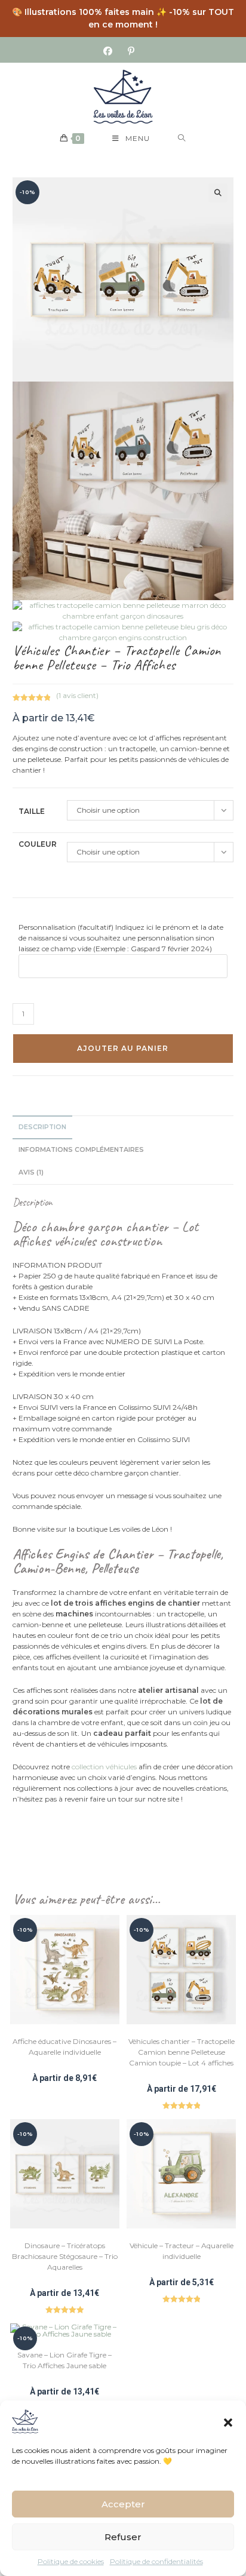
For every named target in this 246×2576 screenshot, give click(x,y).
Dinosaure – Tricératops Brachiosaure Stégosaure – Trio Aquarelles (65, 2256)
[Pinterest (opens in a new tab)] (131, 51)
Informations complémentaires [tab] (81, 1150)
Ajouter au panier (123, 1048)
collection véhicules (104, 1767)
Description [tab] (42, 1127)
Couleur (38, 844)
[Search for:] (182, 139)
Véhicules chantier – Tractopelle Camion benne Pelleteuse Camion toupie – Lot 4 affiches (182, 2052)
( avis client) (77, 695)
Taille (32, 811)
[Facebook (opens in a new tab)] (112, 51)
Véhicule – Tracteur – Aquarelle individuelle (182, 2251)
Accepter (123, 2504)
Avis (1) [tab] (31, 1172)
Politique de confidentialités (156, 2561)
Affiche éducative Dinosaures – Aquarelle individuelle (64, 2047)
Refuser (123, 2537)
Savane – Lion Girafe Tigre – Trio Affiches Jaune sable (64, 2360)
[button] (228, 2421)
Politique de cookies (71, 2561)
